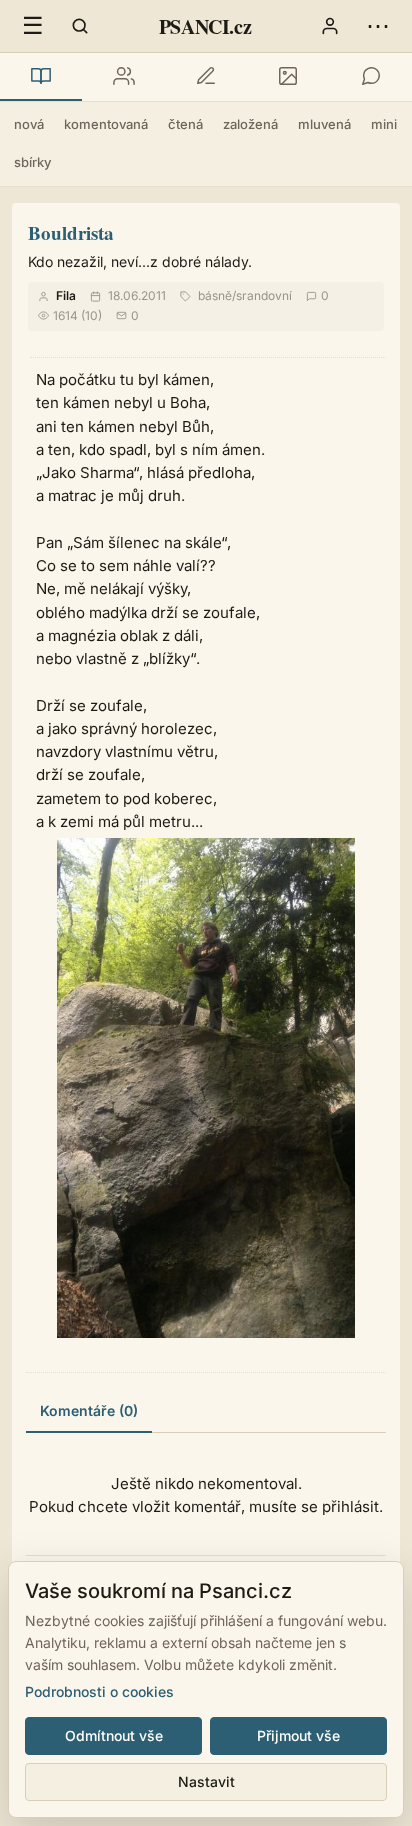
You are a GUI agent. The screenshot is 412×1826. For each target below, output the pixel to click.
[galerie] (288, 77)
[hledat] (80, 26)
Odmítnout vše (114, 1735)
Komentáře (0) (89, 1410)
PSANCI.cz (205, 26)
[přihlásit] (330, 26)
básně (215, 295)
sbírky (32, 162)
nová (29, 124)
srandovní (264, 295)
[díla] (41, 77)
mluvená (324, 124)
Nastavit (206, 1781)
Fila (66, 295)
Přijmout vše (298, 1735)
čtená (185, 124)
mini (384, 124)
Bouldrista (71, 232)
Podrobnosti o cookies (99, 1691)
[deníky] (206, 77)
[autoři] (123, 77)
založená (250, 124)
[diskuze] (371, 77)
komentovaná (106, 124)
